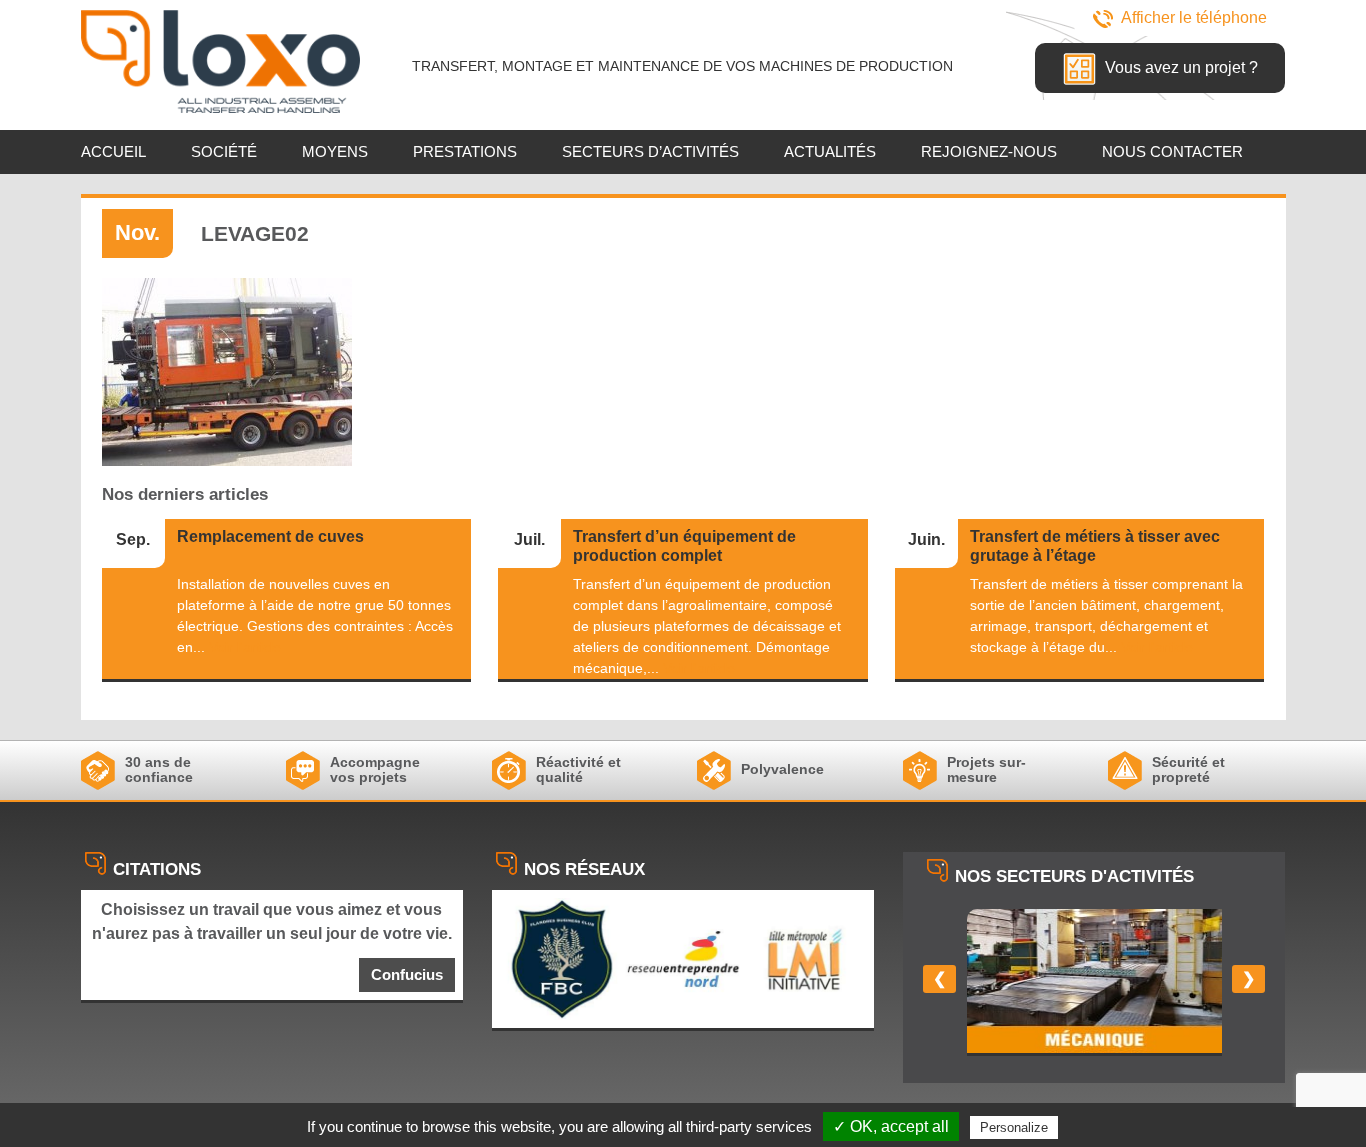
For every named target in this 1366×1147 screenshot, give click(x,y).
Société (224, 151)
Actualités (830, 151)
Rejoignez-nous (989, 151)
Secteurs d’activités (650, 151)
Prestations (465, 151)
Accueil (113, 151)
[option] (1094, 982)
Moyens (335, 151)
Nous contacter (1172, 151)
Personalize (1014, 1127)
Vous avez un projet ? (1179, 67)
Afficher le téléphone (1194, 17)
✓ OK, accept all (891, 1126)
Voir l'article (245, 647)
